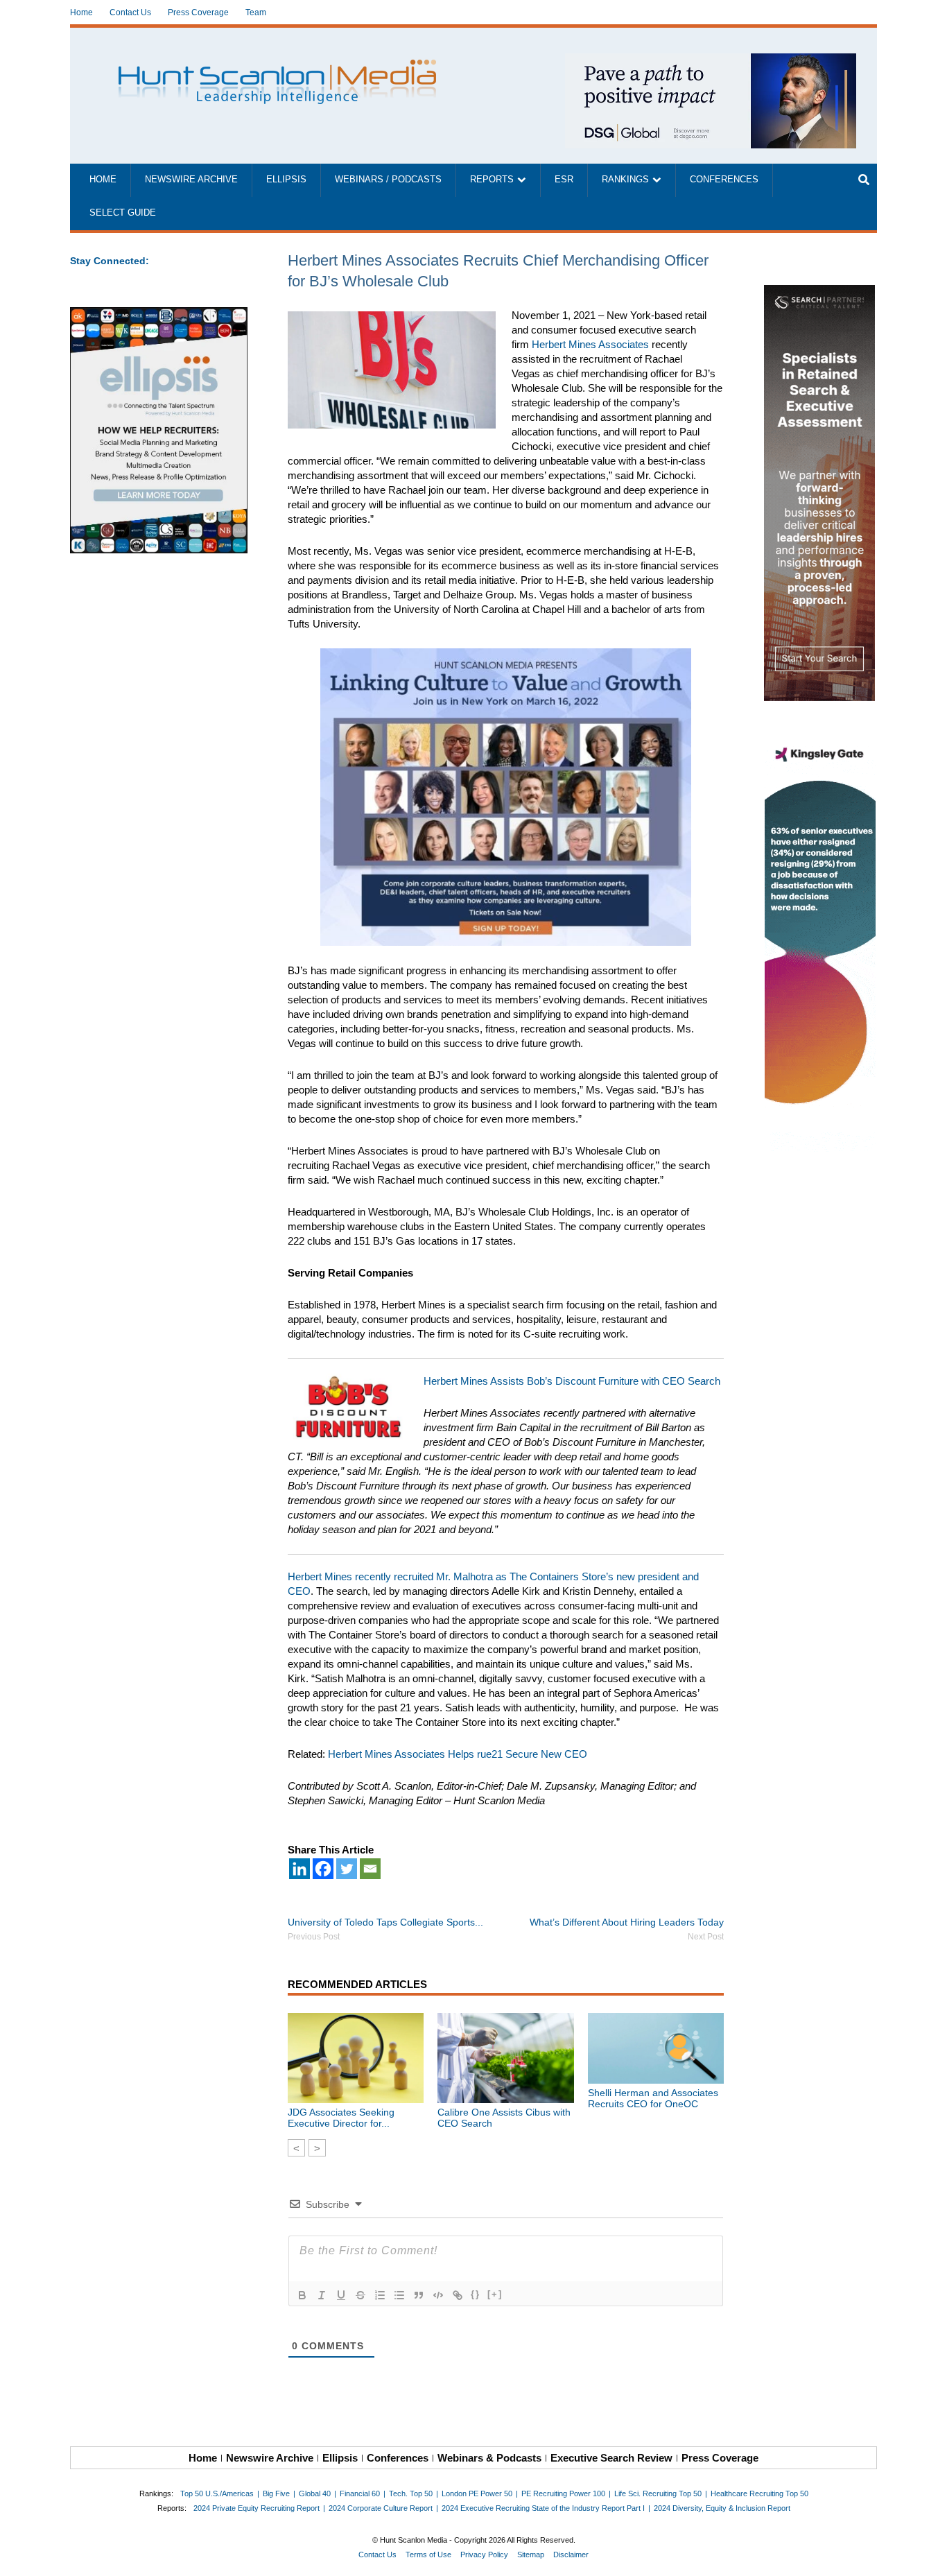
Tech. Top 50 (411, 2493)
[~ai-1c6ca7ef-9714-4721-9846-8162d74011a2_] (711, 61)
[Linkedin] (299, 1869)
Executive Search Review (611, 2458)
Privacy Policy (484, 2555)
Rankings (625, 180)
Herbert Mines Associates (590, 344)
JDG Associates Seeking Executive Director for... (341, 2118)
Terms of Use (428, 2555)
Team (256, 12)
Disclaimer (571, 2555)
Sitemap (531, 2555)
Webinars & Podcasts (489, 2458)
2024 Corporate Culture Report (381, 2508)
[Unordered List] (399, 2295)
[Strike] (360, 2295)
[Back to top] (927, 2556)
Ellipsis (286, 180)
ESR (564, 180)
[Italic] (322, 2295)
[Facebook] (323, 1869)
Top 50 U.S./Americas (217, 2493)
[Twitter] (347, 1869)
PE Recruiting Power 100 (563, 2493)
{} (476, 2294)
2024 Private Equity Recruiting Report (257, 2508)
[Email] (370, 1869)
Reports (492, 180)
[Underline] (341, 2295)
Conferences (724, 180)
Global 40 (315, 2493)
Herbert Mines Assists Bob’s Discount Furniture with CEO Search (572, 1381)
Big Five (276, 2493)
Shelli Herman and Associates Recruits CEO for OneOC (653, 2098)
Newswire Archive (191, 180)
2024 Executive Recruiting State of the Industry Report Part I (543, 2508)
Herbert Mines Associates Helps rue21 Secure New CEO (458, 1754)
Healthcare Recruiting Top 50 (759, 2493)
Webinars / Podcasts (388, 180)
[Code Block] (438, 2295)
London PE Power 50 (477, 2493)
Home (81, 12)
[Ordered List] (380, 2295)
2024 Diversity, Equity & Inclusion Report (722, 2508)
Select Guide (123, 213)
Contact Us (130, 12)
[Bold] (302, 2295)
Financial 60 (360, 2493)
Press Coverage (198, 12)
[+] (495, 2294)
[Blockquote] (419, 2295)
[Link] (458, 2295)
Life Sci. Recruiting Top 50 (658, 2493)
